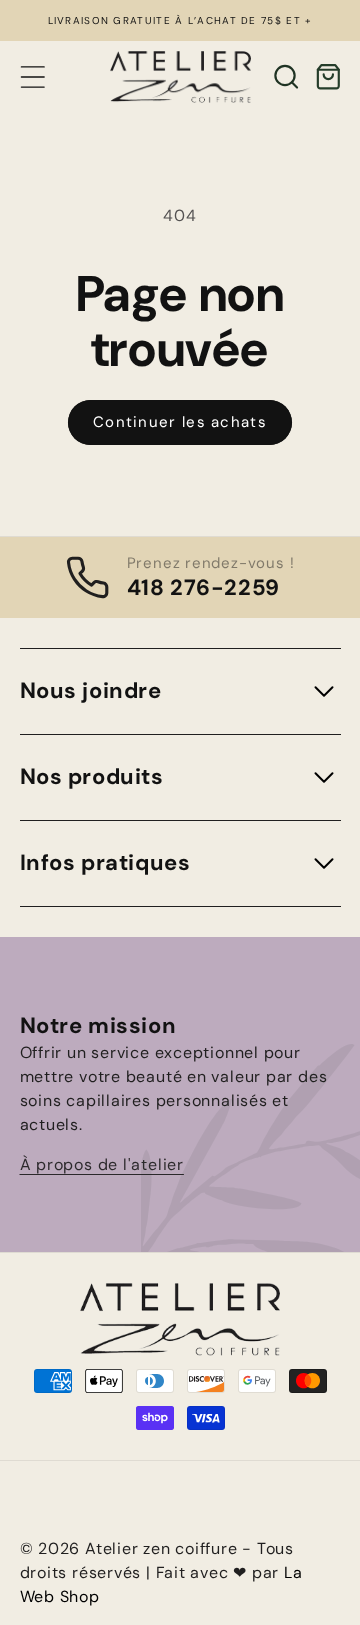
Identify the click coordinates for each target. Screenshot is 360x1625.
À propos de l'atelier (102, 1164)
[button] (32, 76)
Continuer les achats (180, 422)
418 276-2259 (203, 587)
